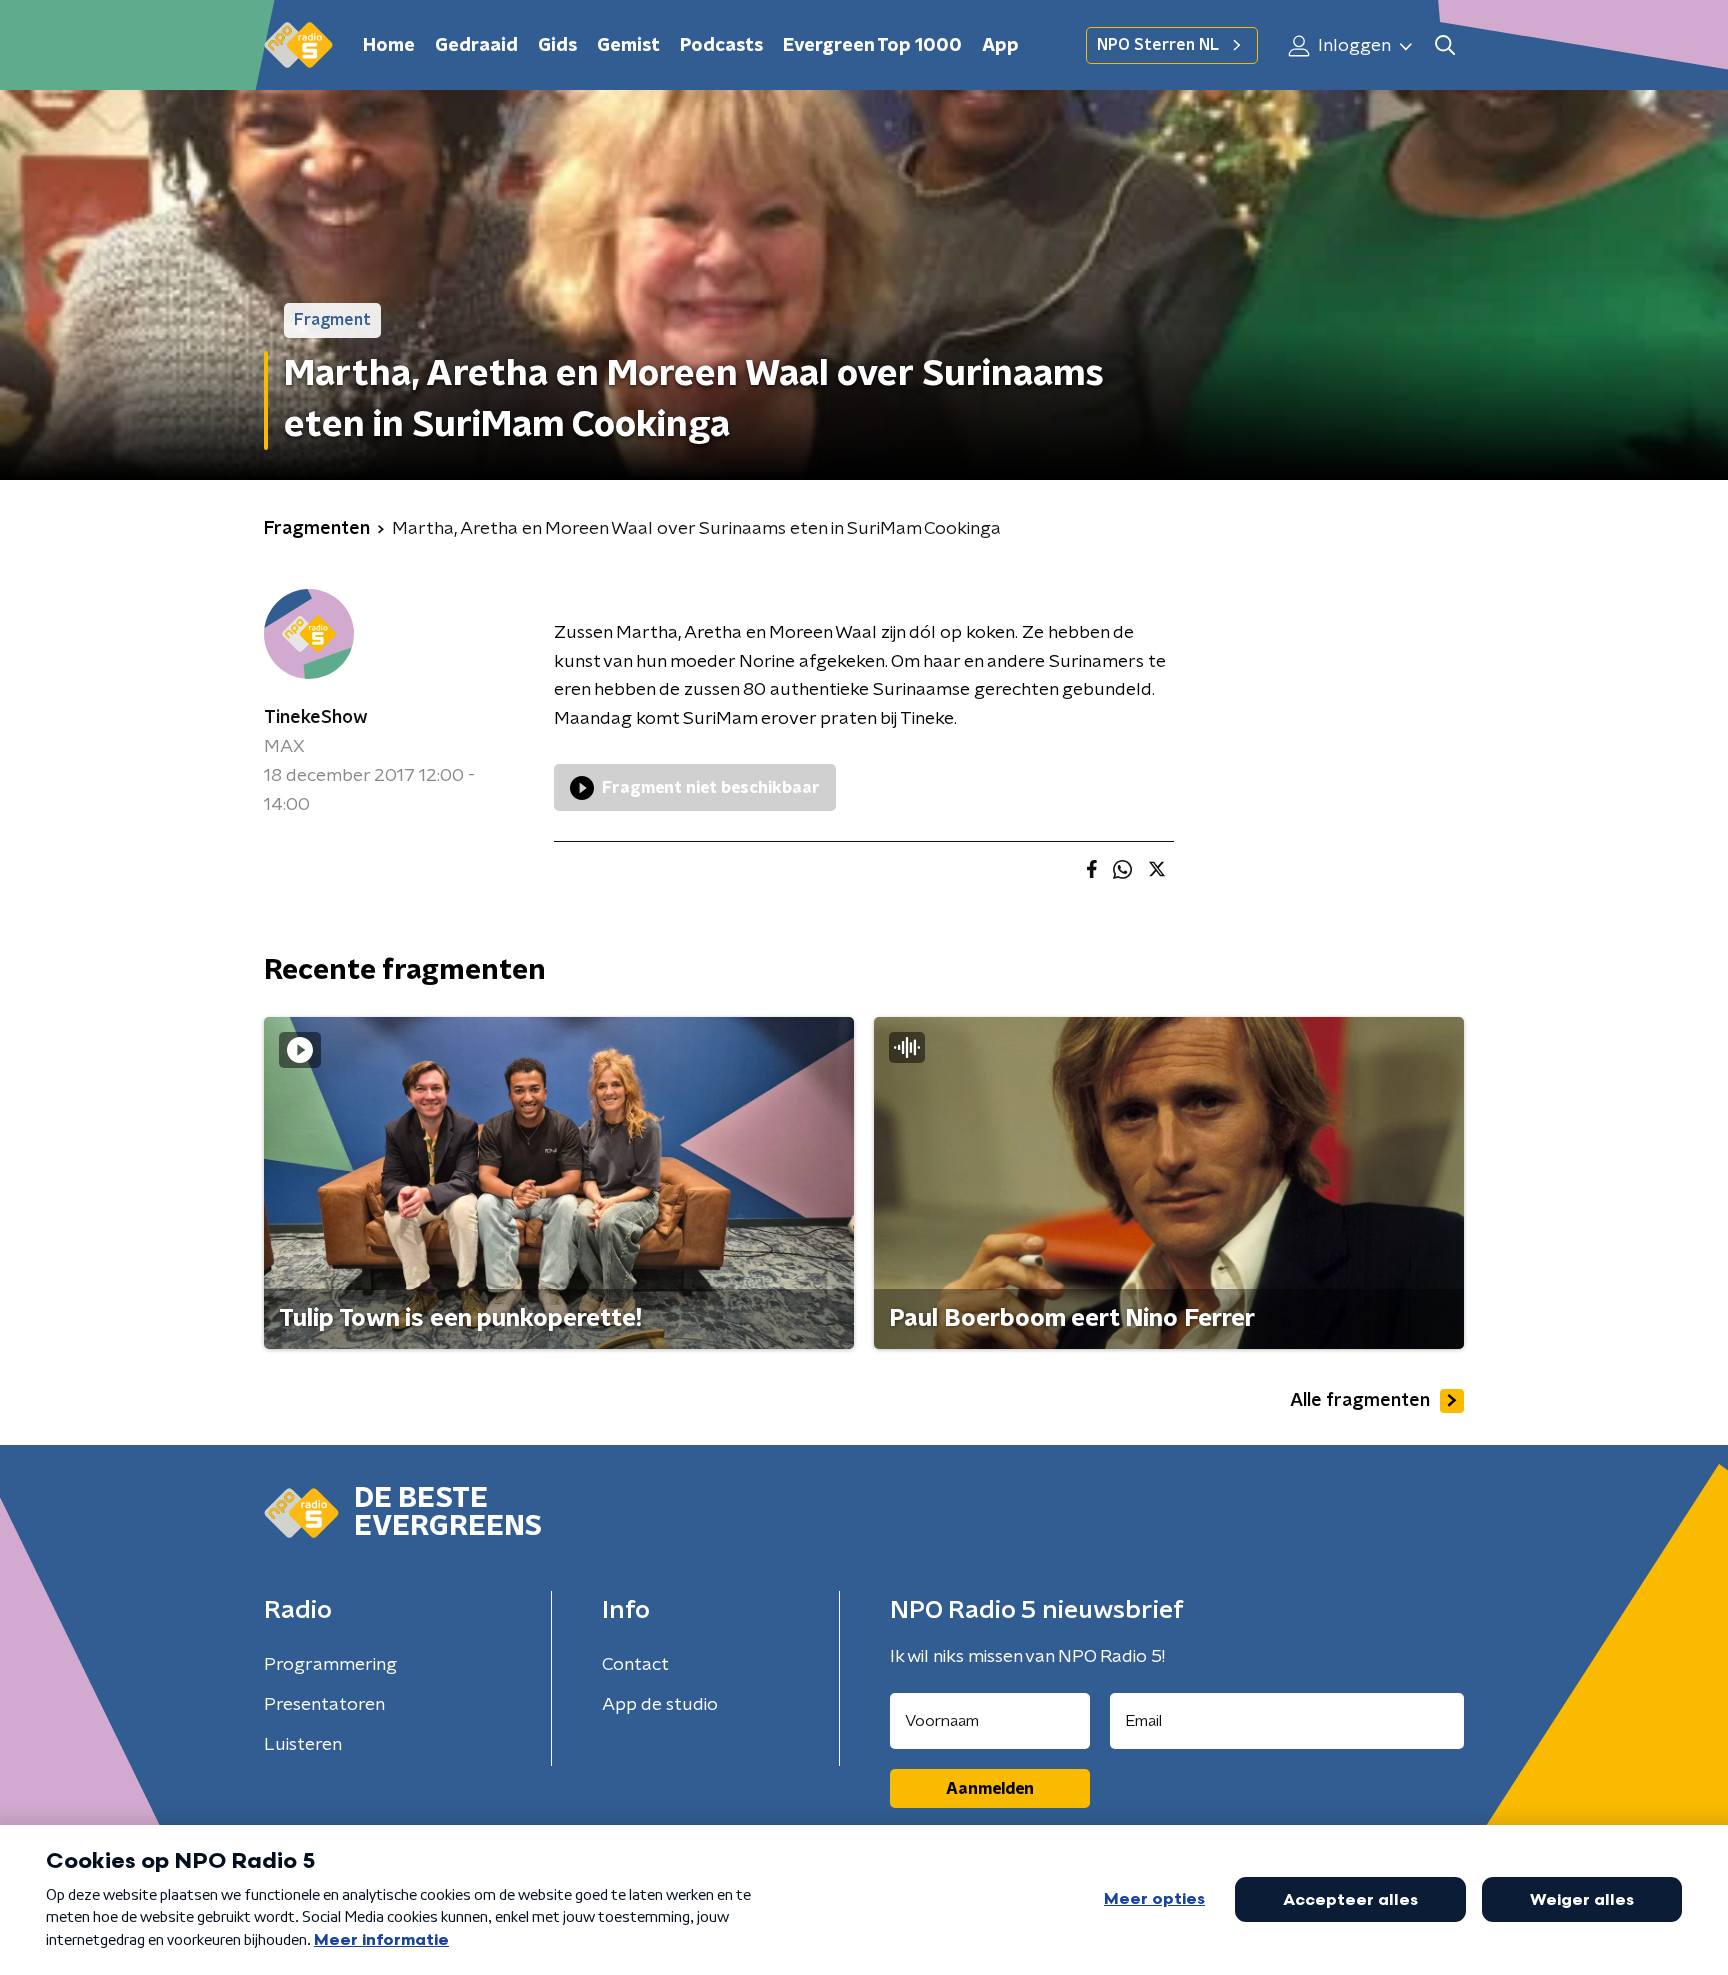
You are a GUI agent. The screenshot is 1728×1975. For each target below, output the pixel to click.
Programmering (330, 1665)
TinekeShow (316, 718)
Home (389, 46)
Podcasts (721, 46)
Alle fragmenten (1360, 1401)
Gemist (628, 46)
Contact (635, 1665)
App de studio (660, 1705)
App (1000, 46)
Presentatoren (324, 1705)
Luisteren (303, 1745)
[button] (1444, 45)
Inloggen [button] (1352, 46)
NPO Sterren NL (1158, 45)
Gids (557, 46)
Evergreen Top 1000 (872, 46)
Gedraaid (476, 46)
